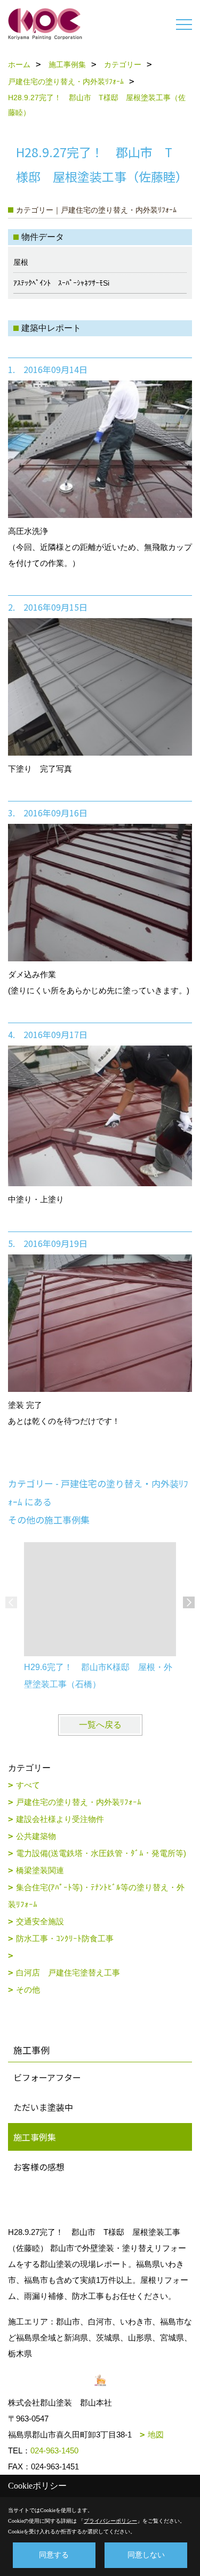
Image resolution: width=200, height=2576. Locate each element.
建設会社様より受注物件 (60, 1819)
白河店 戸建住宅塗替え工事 (68, 1972)
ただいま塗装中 (43, 2107)
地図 (156, 2435)
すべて (28, 1785)
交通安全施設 (40, 1921)
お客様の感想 (39, 2167)
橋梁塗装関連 (40, 1870)
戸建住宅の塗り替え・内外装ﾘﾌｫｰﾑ (79, 1802)
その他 (28, 1990)
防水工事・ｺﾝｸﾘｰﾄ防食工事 (65, 1938)
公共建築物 (36, 1836)
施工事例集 (35, 2137)
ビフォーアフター (47, 2077)
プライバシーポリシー (110, 2521)
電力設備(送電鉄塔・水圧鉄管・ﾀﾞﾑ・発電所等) (101, 1853)
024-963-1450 (54, 2451)
